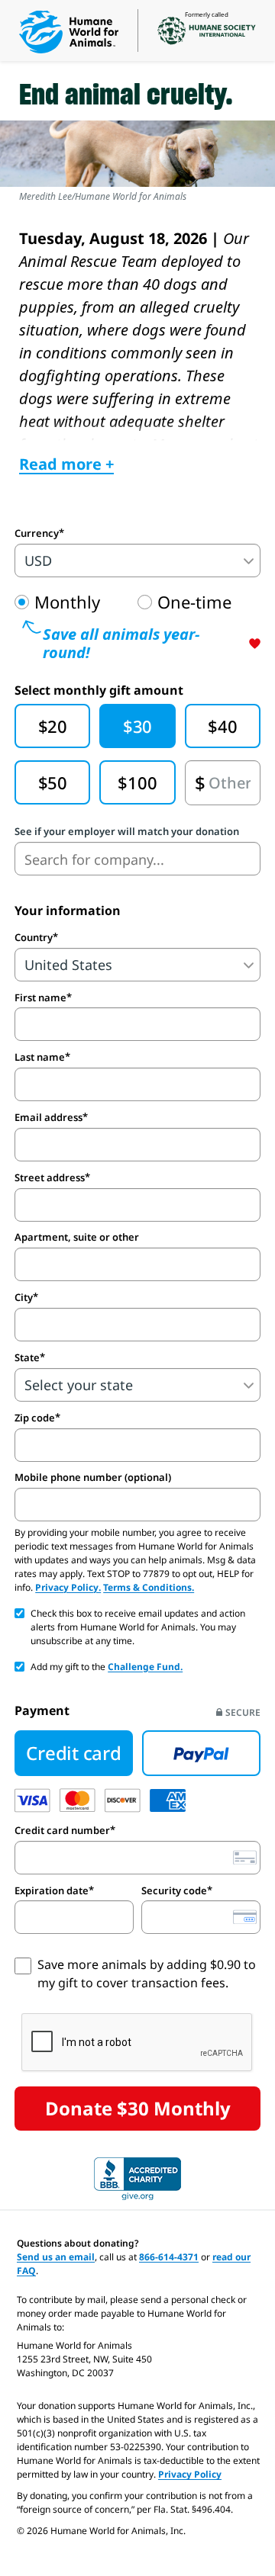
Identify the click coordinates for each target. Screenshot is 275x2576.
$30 (137, 726)
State (27, 1357)
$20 (53, 726)
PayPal (201, 1753)
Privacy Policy (190, 2474)
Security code (174, 1890)
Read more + (66, 464)
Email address (49, 1117)
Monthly (67, 602)
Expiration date (52, 1890)
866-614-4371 (169, 2257)
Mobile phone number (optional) (93, 1478)
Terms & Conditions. (149, 1587)
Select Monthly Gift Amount (99, 690)
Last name (40, 1057)
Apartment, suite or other (77, 1237)
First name (40, 997)
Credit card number (62, 1830)
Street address (50, 1177)
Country (34, 937)
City (24, 1297)
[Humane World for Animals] (69, 32)
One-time (194, 602)
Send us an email (56, 2257)
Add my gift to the (107, 1667)
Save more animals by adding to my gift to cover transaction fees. (147, 1974)
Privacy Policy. (68, 1587)
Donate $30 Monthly (138, 2108)
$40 (222, 726)
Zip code (35, 1418)
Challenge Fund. (145, 1667)
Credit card (73, 1753)
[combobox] (137, 859)
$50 (53, 782)
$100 (137, 782)
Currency (37, 533)
